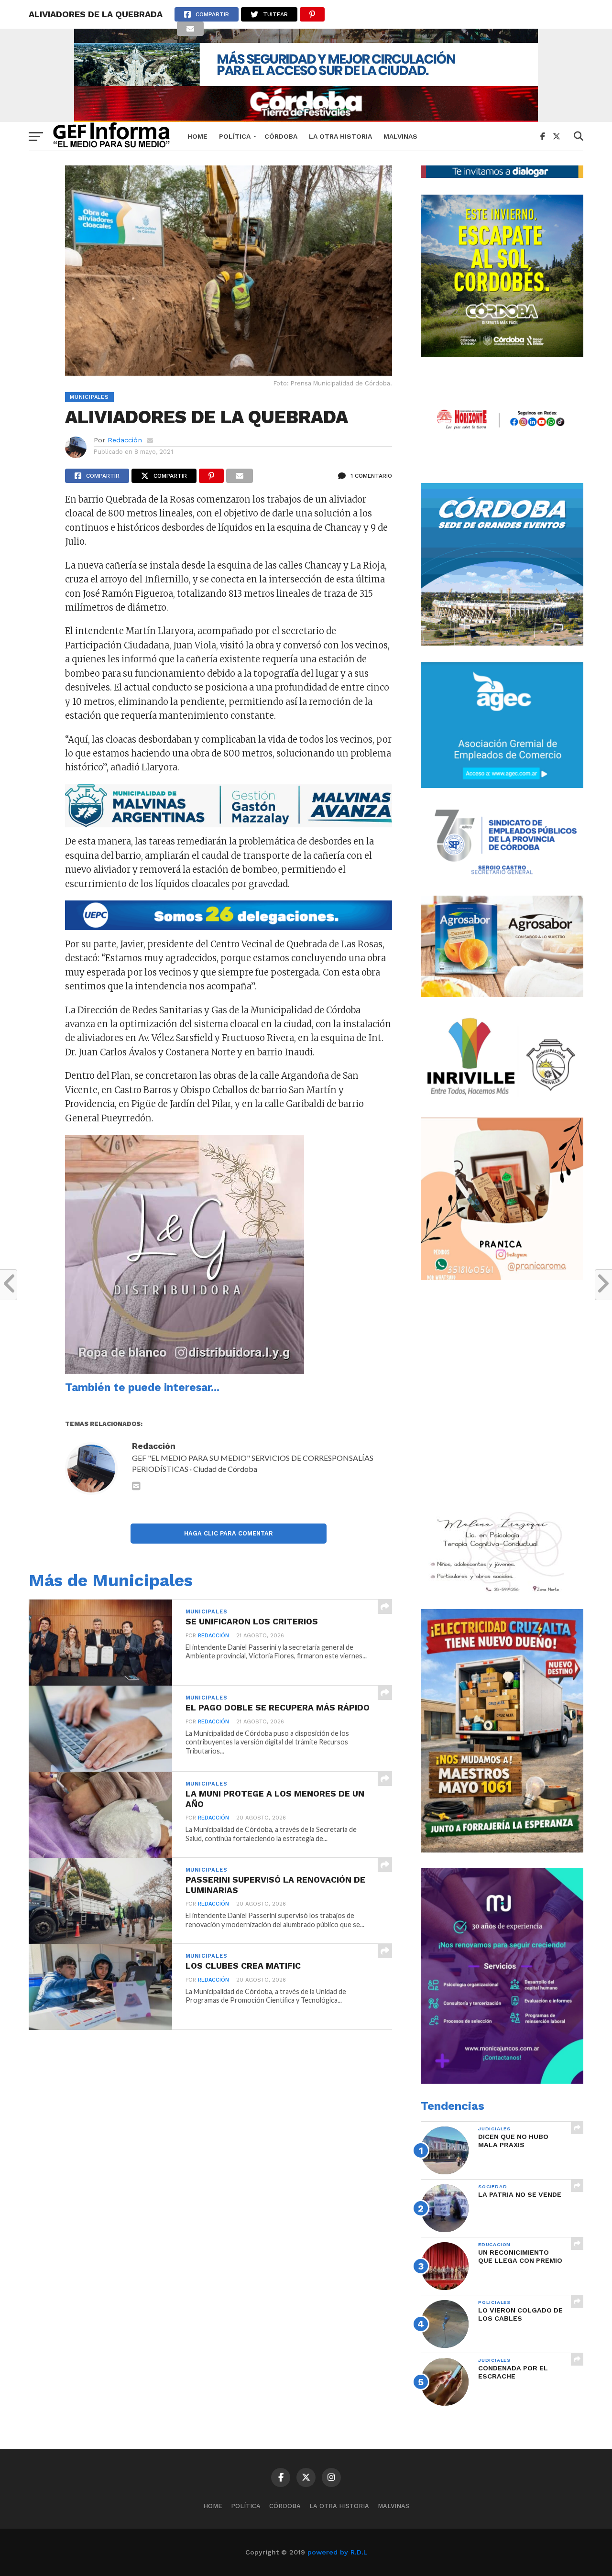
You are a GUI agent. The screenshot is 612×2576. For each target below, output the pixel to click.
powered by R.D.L (337, 2552)
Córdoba (281, 136)
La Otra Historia (340, 136)
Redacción (125, 440)
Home (197, 136)
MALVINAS (400, 136)
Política (235, 136)
